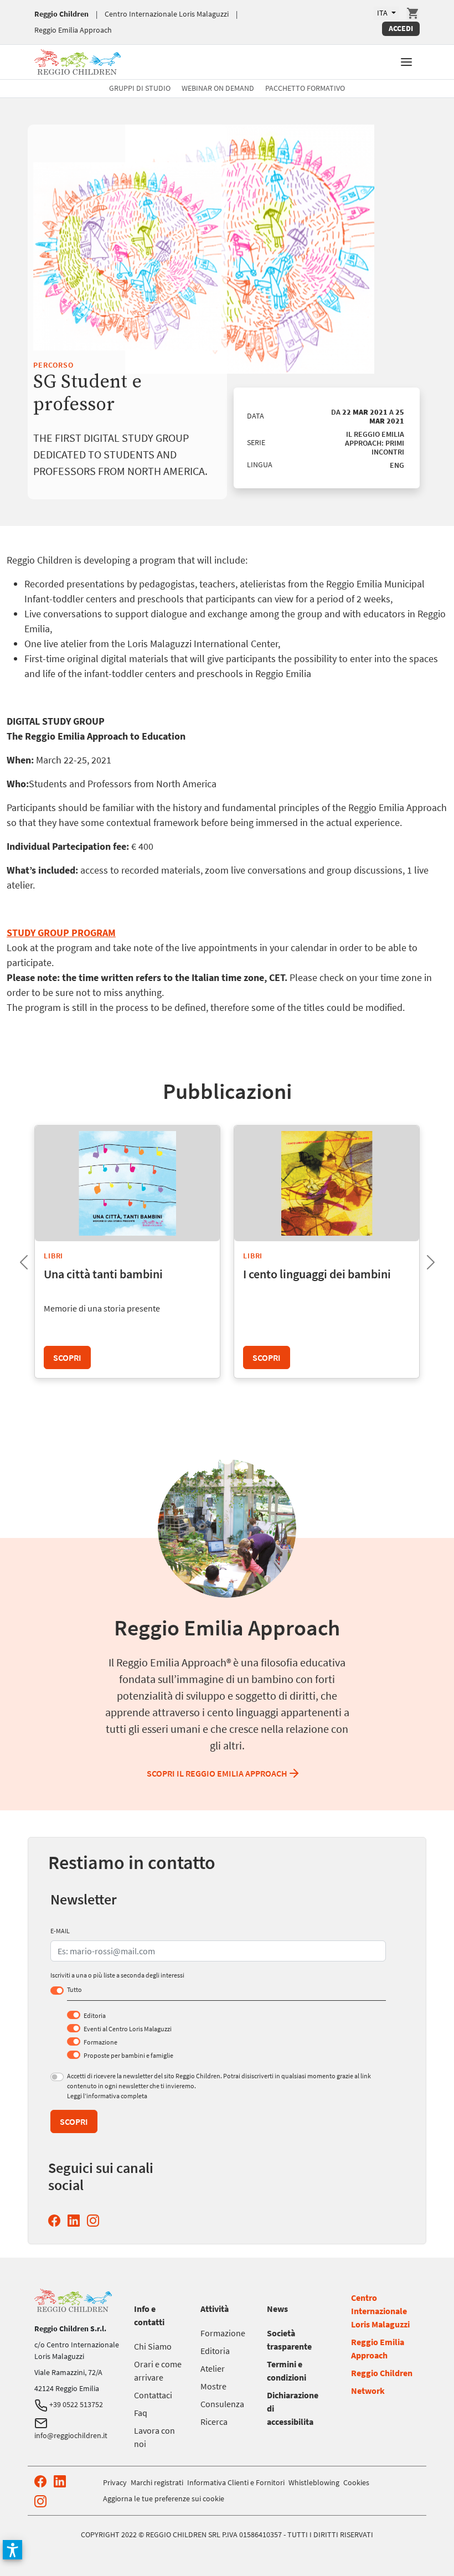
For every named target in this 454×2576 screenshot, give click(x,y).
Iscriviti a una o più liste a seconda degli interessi (117, 1975)
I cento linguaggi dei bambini (317, 1274)
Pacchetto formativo (305, 88)
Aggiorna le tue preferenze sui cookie (164, 2498)
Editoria (95, 2015)
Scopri (67, 1357)
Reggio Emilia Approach (73, 30)
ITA (383, 13)
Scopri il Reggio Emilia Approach (217, 1773)
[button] (406, 61)
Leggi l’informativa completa (107, 2096)
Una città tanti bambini (103, 1274)
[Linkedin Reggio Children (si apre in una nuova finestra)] (76, 2221)
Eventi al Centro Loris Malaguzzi (128, 2029)
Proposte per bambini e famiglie (128, 2055)
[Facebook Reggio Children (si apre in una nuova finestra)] (56, 2221)
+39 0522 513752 (75, 2404)
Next (422, 1259)
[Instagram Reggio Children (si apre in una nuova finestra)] (95, 2221)
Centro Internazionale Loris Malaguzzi (167, 14)
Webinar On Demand (218, 88)
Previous (15, 1259)
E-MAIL (60, 1931)
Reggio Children (61, 14)
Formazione (100, 2042)
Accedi (401, 28)
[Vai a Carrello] (413, 13)
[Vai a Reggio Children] (78, 61)
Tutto (74, 1989)
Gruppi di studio (140, 88)
